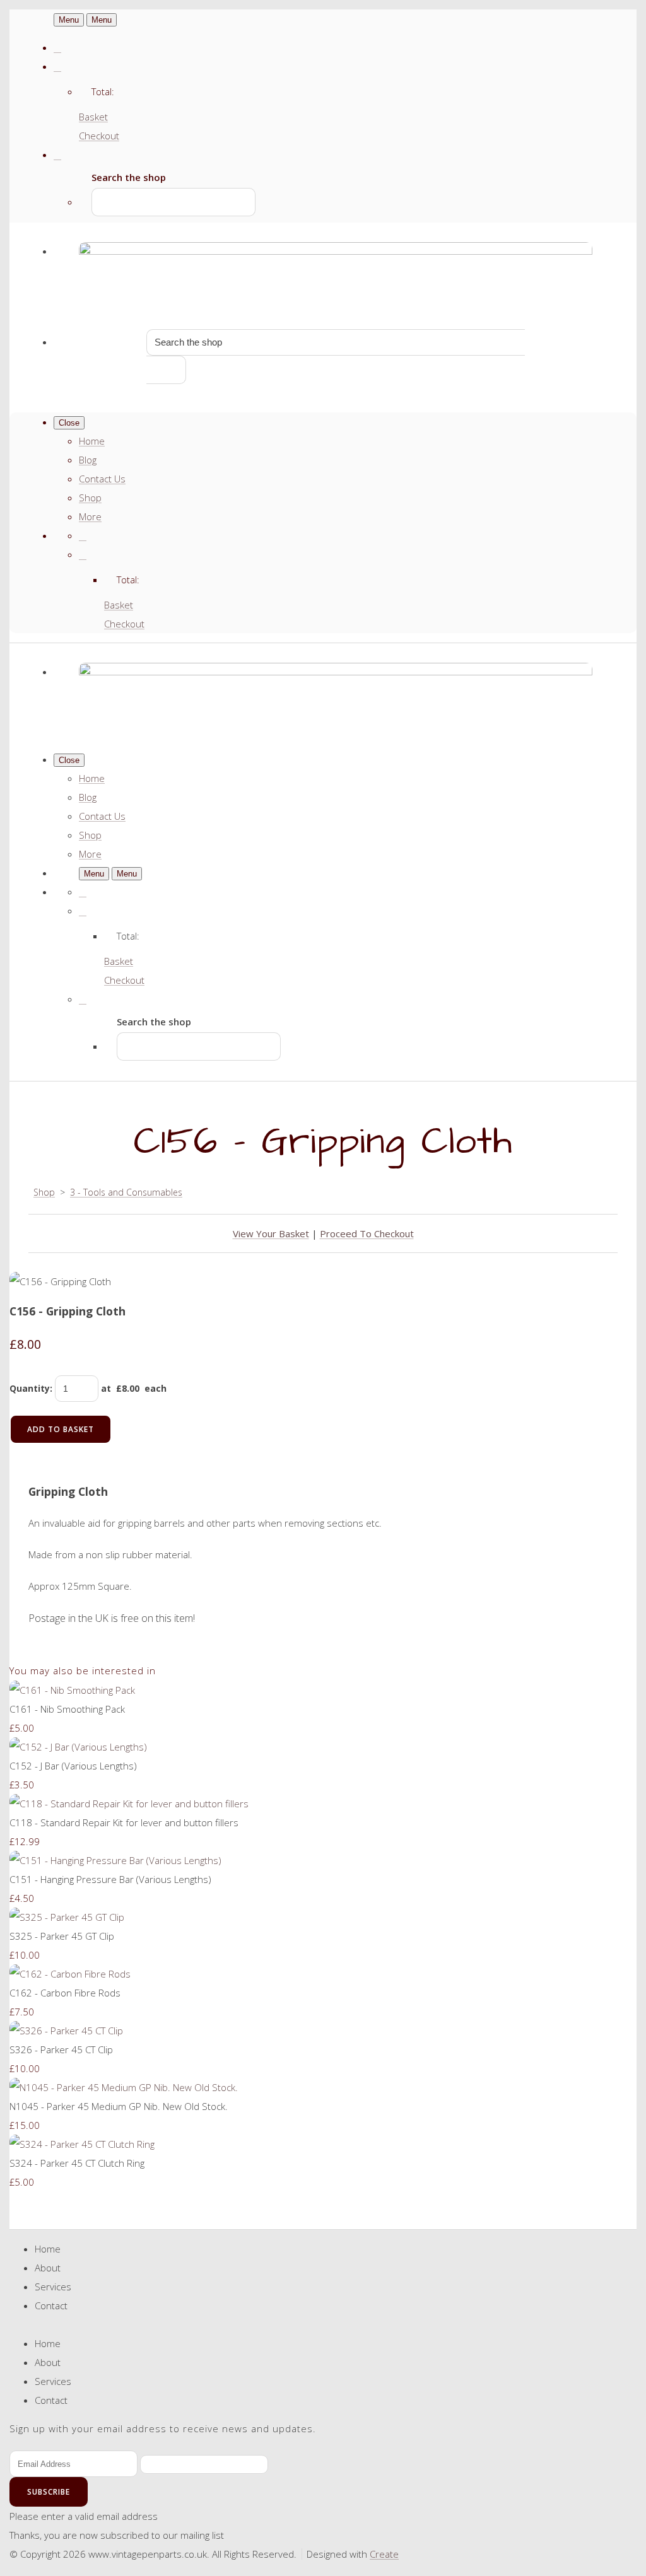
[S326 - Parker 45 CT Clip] (66, 2031)
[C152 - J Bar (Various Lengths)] (78, 1747)
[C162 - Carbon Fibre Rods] (70, 1974)
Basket (93, 117)
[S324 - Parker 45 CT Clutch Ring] (82, 2144)
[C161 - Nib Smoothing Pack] (72, 1690)
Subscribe (49, 2492)
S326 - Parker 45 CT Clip (61, 2049)
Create (384, 2554)
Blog (88, 460)
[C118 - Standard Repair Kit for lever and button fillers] (129, 1804)
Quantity (30, 1388)
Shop (90, 498)
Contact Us (102, 479)
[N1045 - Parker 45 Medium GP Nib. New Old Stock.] (124, 2087)
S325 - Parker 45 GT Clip (62, 1936)
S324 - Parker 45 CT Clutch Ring (77, 2163)
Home (92, 441)
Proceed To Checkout (367, 1233)
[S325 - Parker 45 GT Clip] (67, 1917)
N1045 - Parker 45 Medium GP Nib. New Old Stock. (119, 2106)
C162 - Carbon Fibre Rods (65, 1993)
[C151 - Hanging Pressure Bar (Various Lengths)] (115, 1860)
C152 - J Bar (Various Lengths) (73, 1766)
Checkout (99, 136)
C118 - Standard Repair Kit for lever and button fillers (124, 1822)
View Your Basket (271, 1233)
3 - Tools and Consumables (126, 1192)
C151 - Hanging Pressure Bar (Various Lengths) (110, 1879)
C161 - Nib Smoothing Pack (67, 1709)
